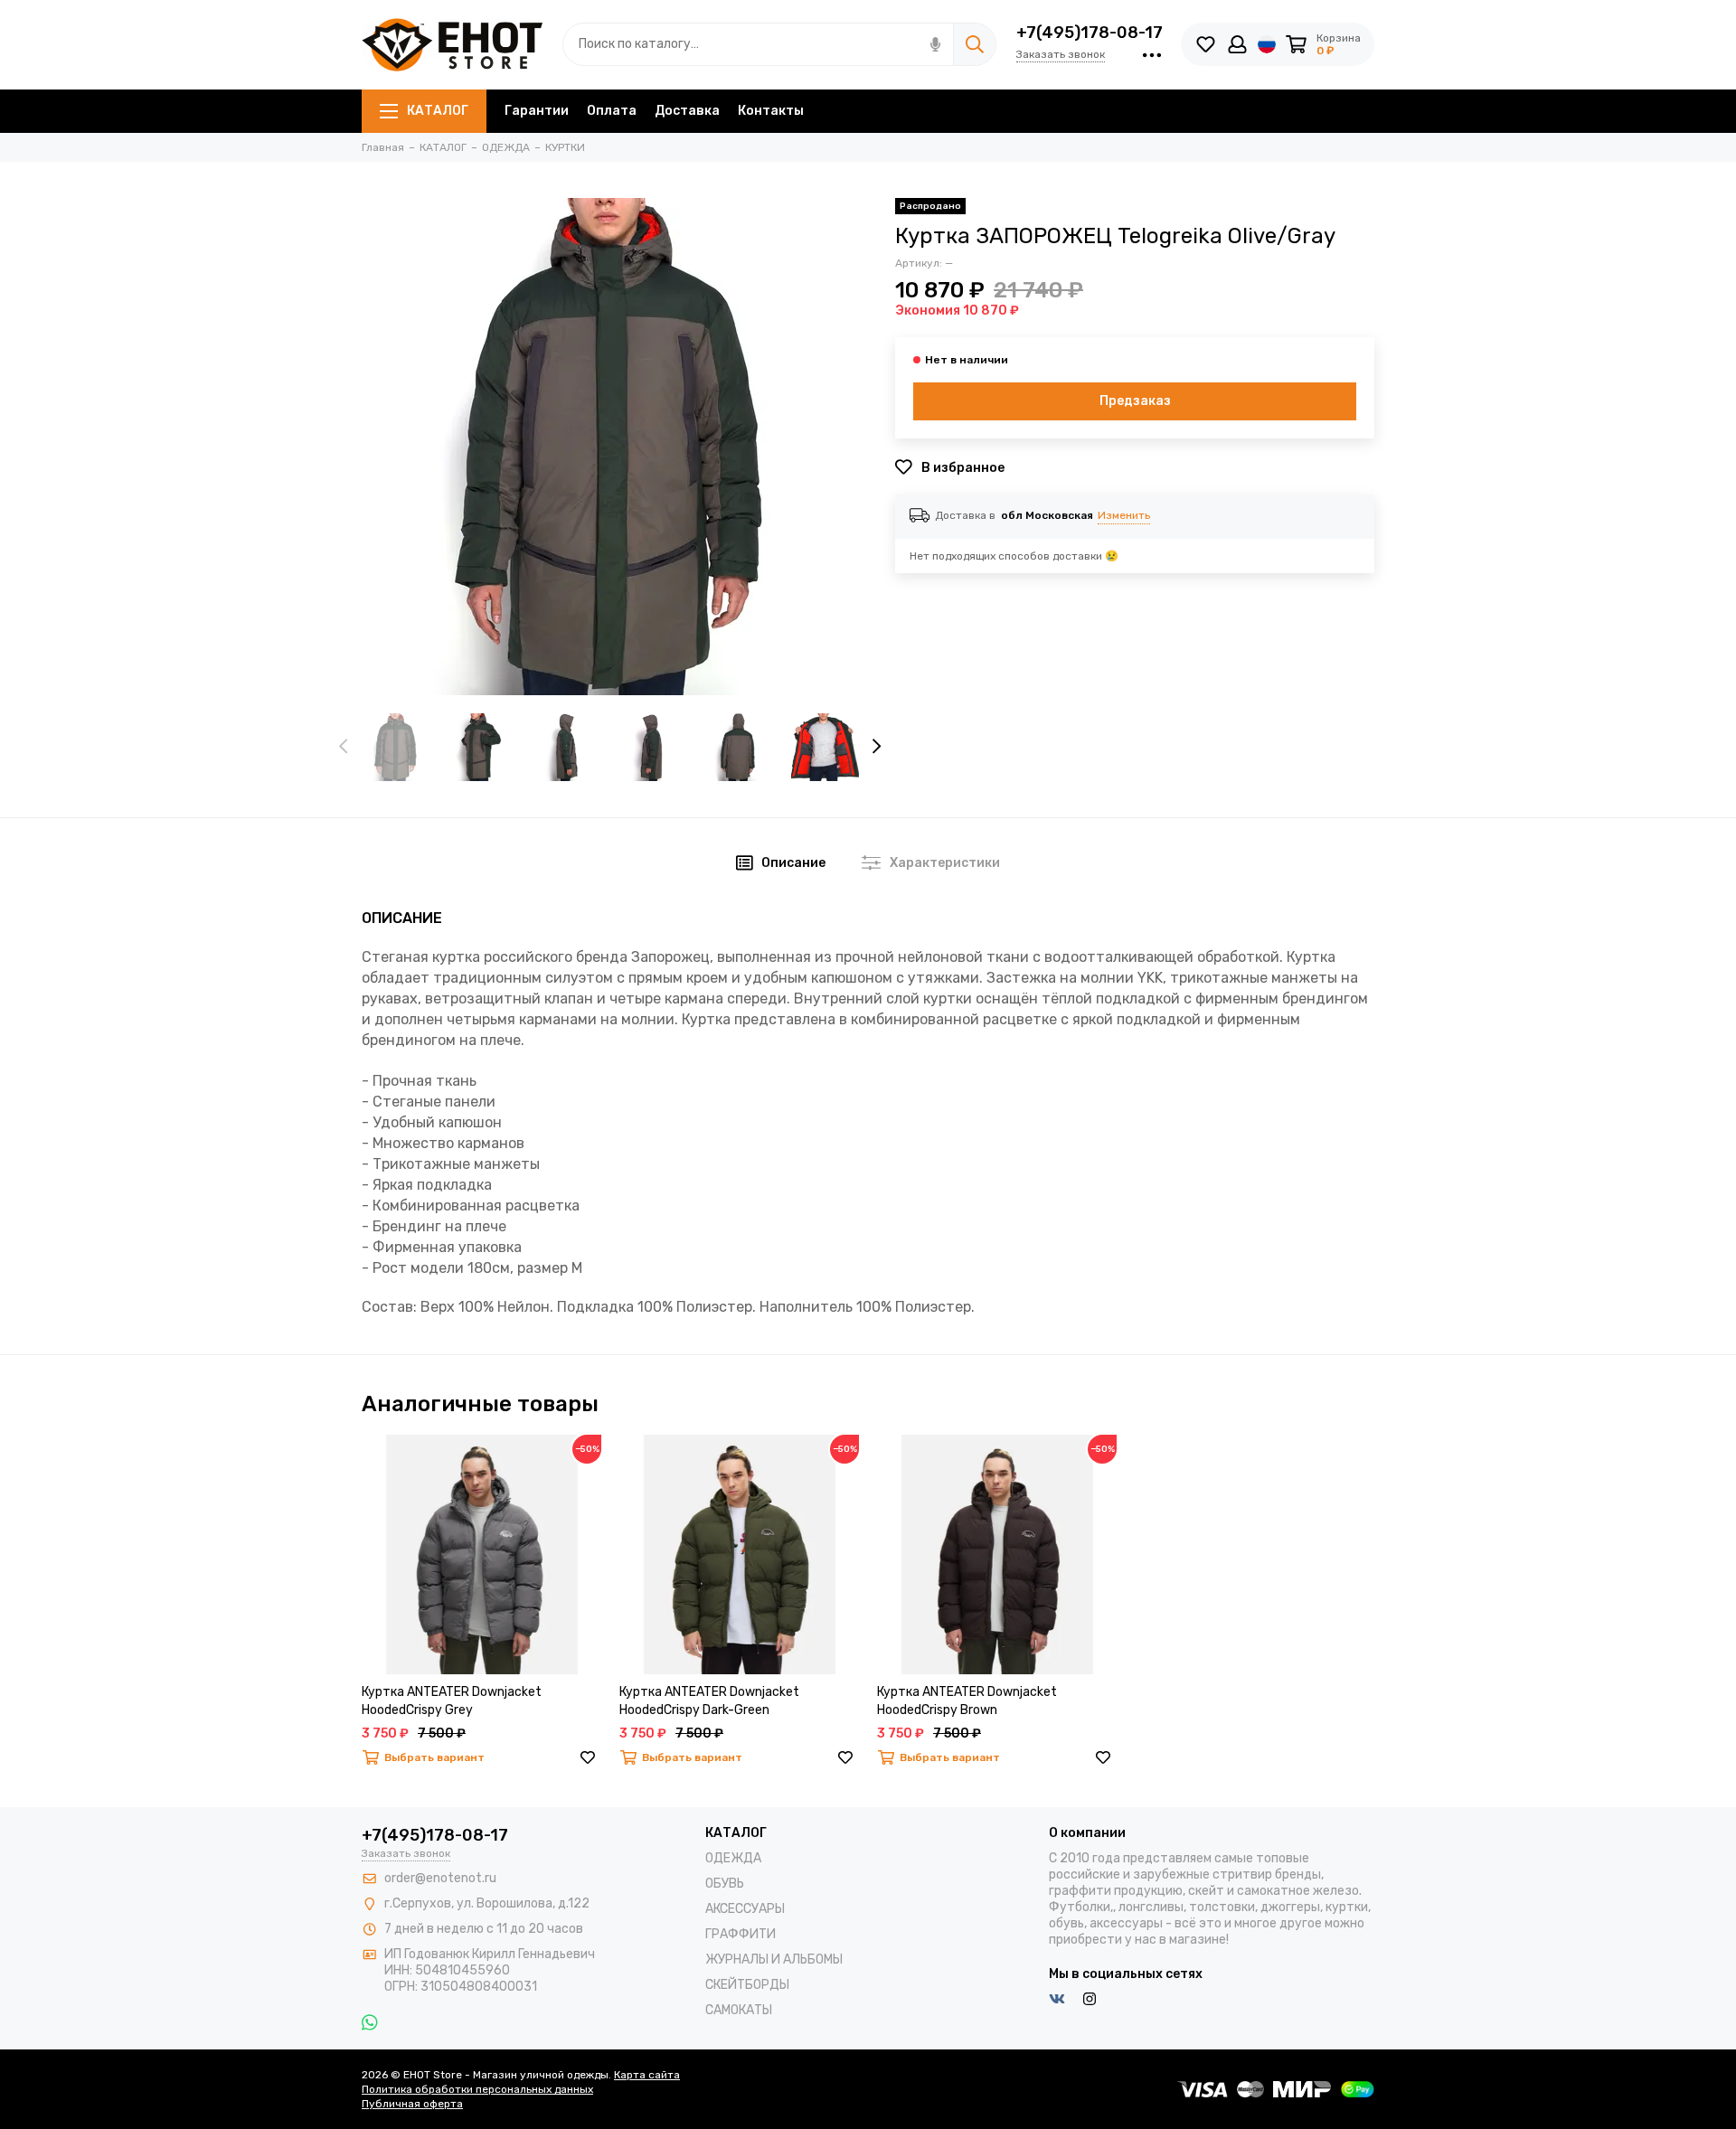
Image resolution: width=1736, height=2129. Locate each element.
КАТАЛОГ (438, 111)
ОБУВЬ (725, 1884)
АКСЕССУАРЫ (745, 1909)
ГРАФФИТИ (741, 1934)
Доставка (687, 111)
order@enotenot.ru (440, 1878)
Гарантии (537, 111)
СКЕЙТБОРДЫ (747, 1985)
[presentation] (344, 747)
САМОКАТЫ (739, 2010)
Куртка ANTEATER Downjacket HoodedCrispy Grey (452, 1701)
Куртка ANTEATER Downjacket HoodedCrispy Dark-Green (709, 1701)
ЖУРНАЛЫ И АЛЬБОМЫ (774, 1959)
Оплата (612, 111)
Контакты (771, 111)
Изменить (1124, 515)
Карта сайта (647, 2075)
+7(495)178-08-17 (1090, 33)
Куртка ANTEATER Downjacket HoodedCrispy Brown (967, 1701)
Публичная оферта (412, 2104)
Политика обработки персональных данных (477, 2089)
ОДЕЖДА (733, 1858)
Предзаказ (1135, 401)
